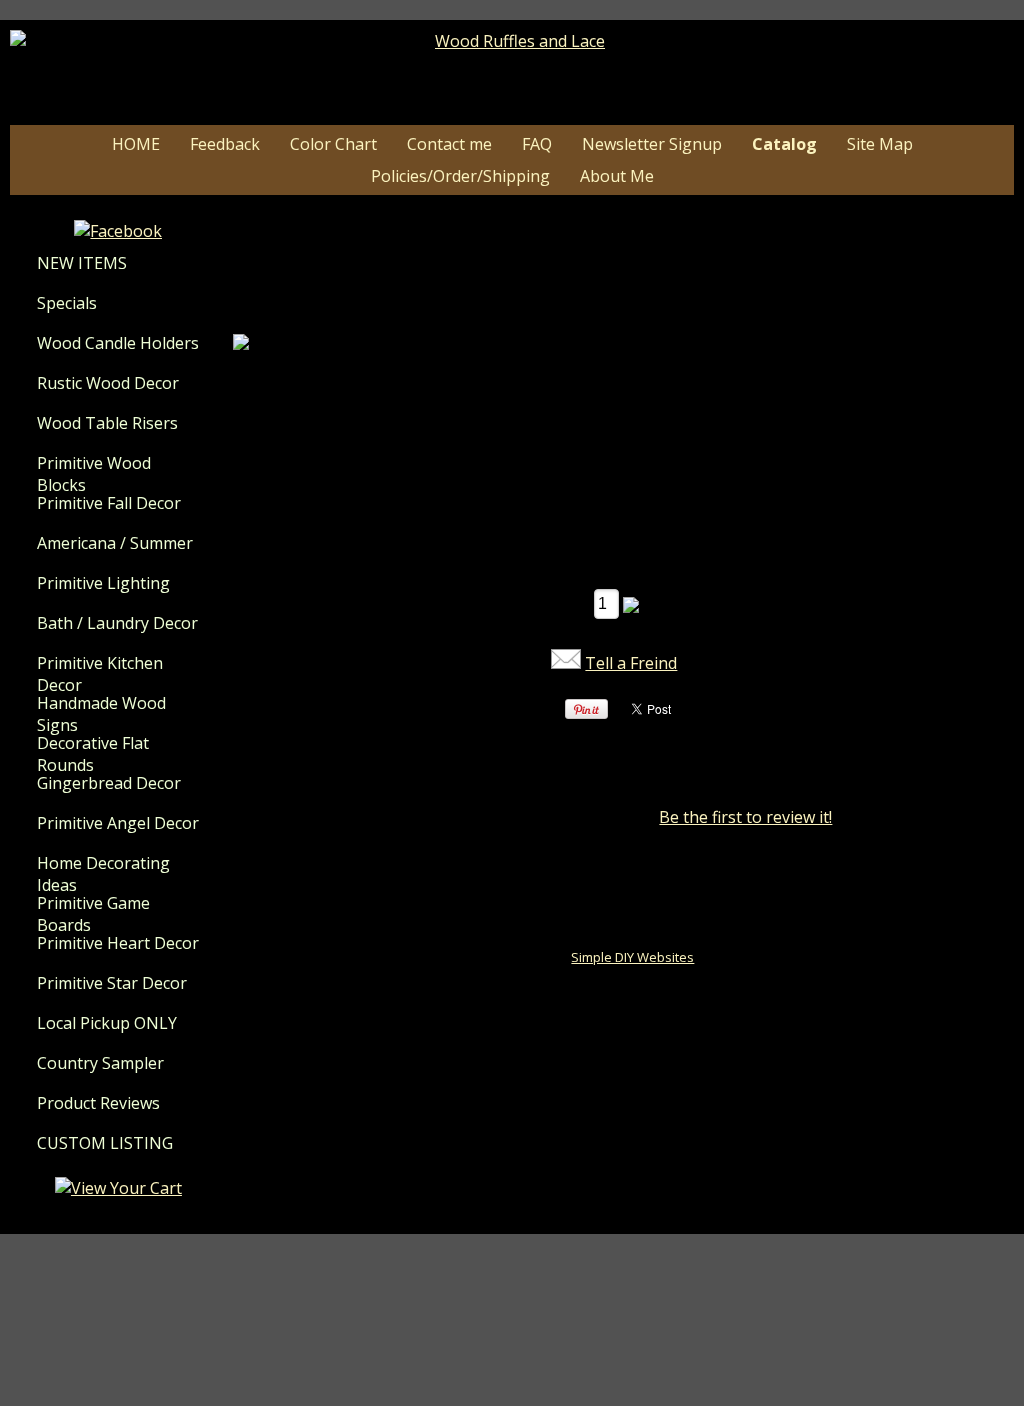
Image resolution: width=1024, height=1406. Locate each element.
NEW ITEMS (82, 263)
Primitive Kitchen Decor (100, 674)
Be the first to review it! (745, 817)
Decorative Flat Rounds (93, 754)
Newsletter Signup (652, 144)
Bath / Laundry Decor (117, 623)
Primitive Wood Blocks (94, 474)
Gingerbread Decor (109, 783)
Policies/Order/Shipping (460, 176)
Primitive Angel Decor (118, 823)
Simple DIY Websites (632, 957)
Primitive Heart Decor (118, 943)
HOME (136, 144)
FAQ (537, 144)
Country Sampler (100, 1063)
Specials (67, 303)
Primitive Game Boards (93, 914)
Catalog (784, 144)
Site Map (880, 144)
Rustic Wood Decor (108, 383)
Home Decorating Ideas (103, 874)
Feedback (225, 144)
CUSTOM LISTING (105, 1143)
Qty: (571, 603)
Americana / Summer (115, 543)
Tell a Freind (631, 663)
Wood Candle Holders (118, 343)
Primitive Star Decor (112, 983)
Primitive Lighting (103, 583)
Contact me (449, 144)
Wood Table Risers (107, 423)
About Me (617, 176)
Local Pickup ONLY (107, 1023)
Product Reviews (98, 1103)
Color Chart (333, 144)
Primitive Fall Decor (109, 503)
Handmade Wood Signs (101, 714)
